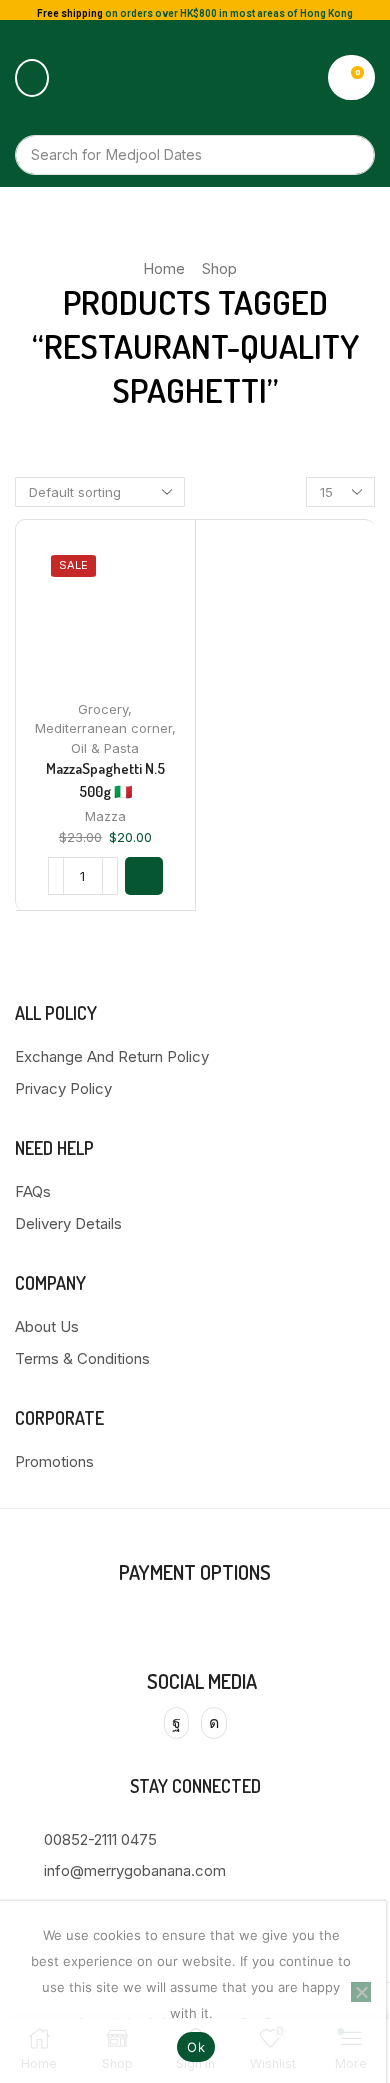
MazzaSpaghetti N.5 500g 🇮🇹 (105, 779)
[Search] (350, 155)
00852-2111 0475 (100, 1839)
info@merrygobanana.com (135, 1870)
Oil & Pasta (105, 748)
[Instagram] (214, 1723)
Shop (219, 268)
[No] (361, 1992)
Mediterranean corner (103, 728)
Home (164, 268)
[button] (32, 78)
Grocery (103, 709)
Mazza (105, 816)
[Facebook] (176, 1723)
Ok (196, 2047)
